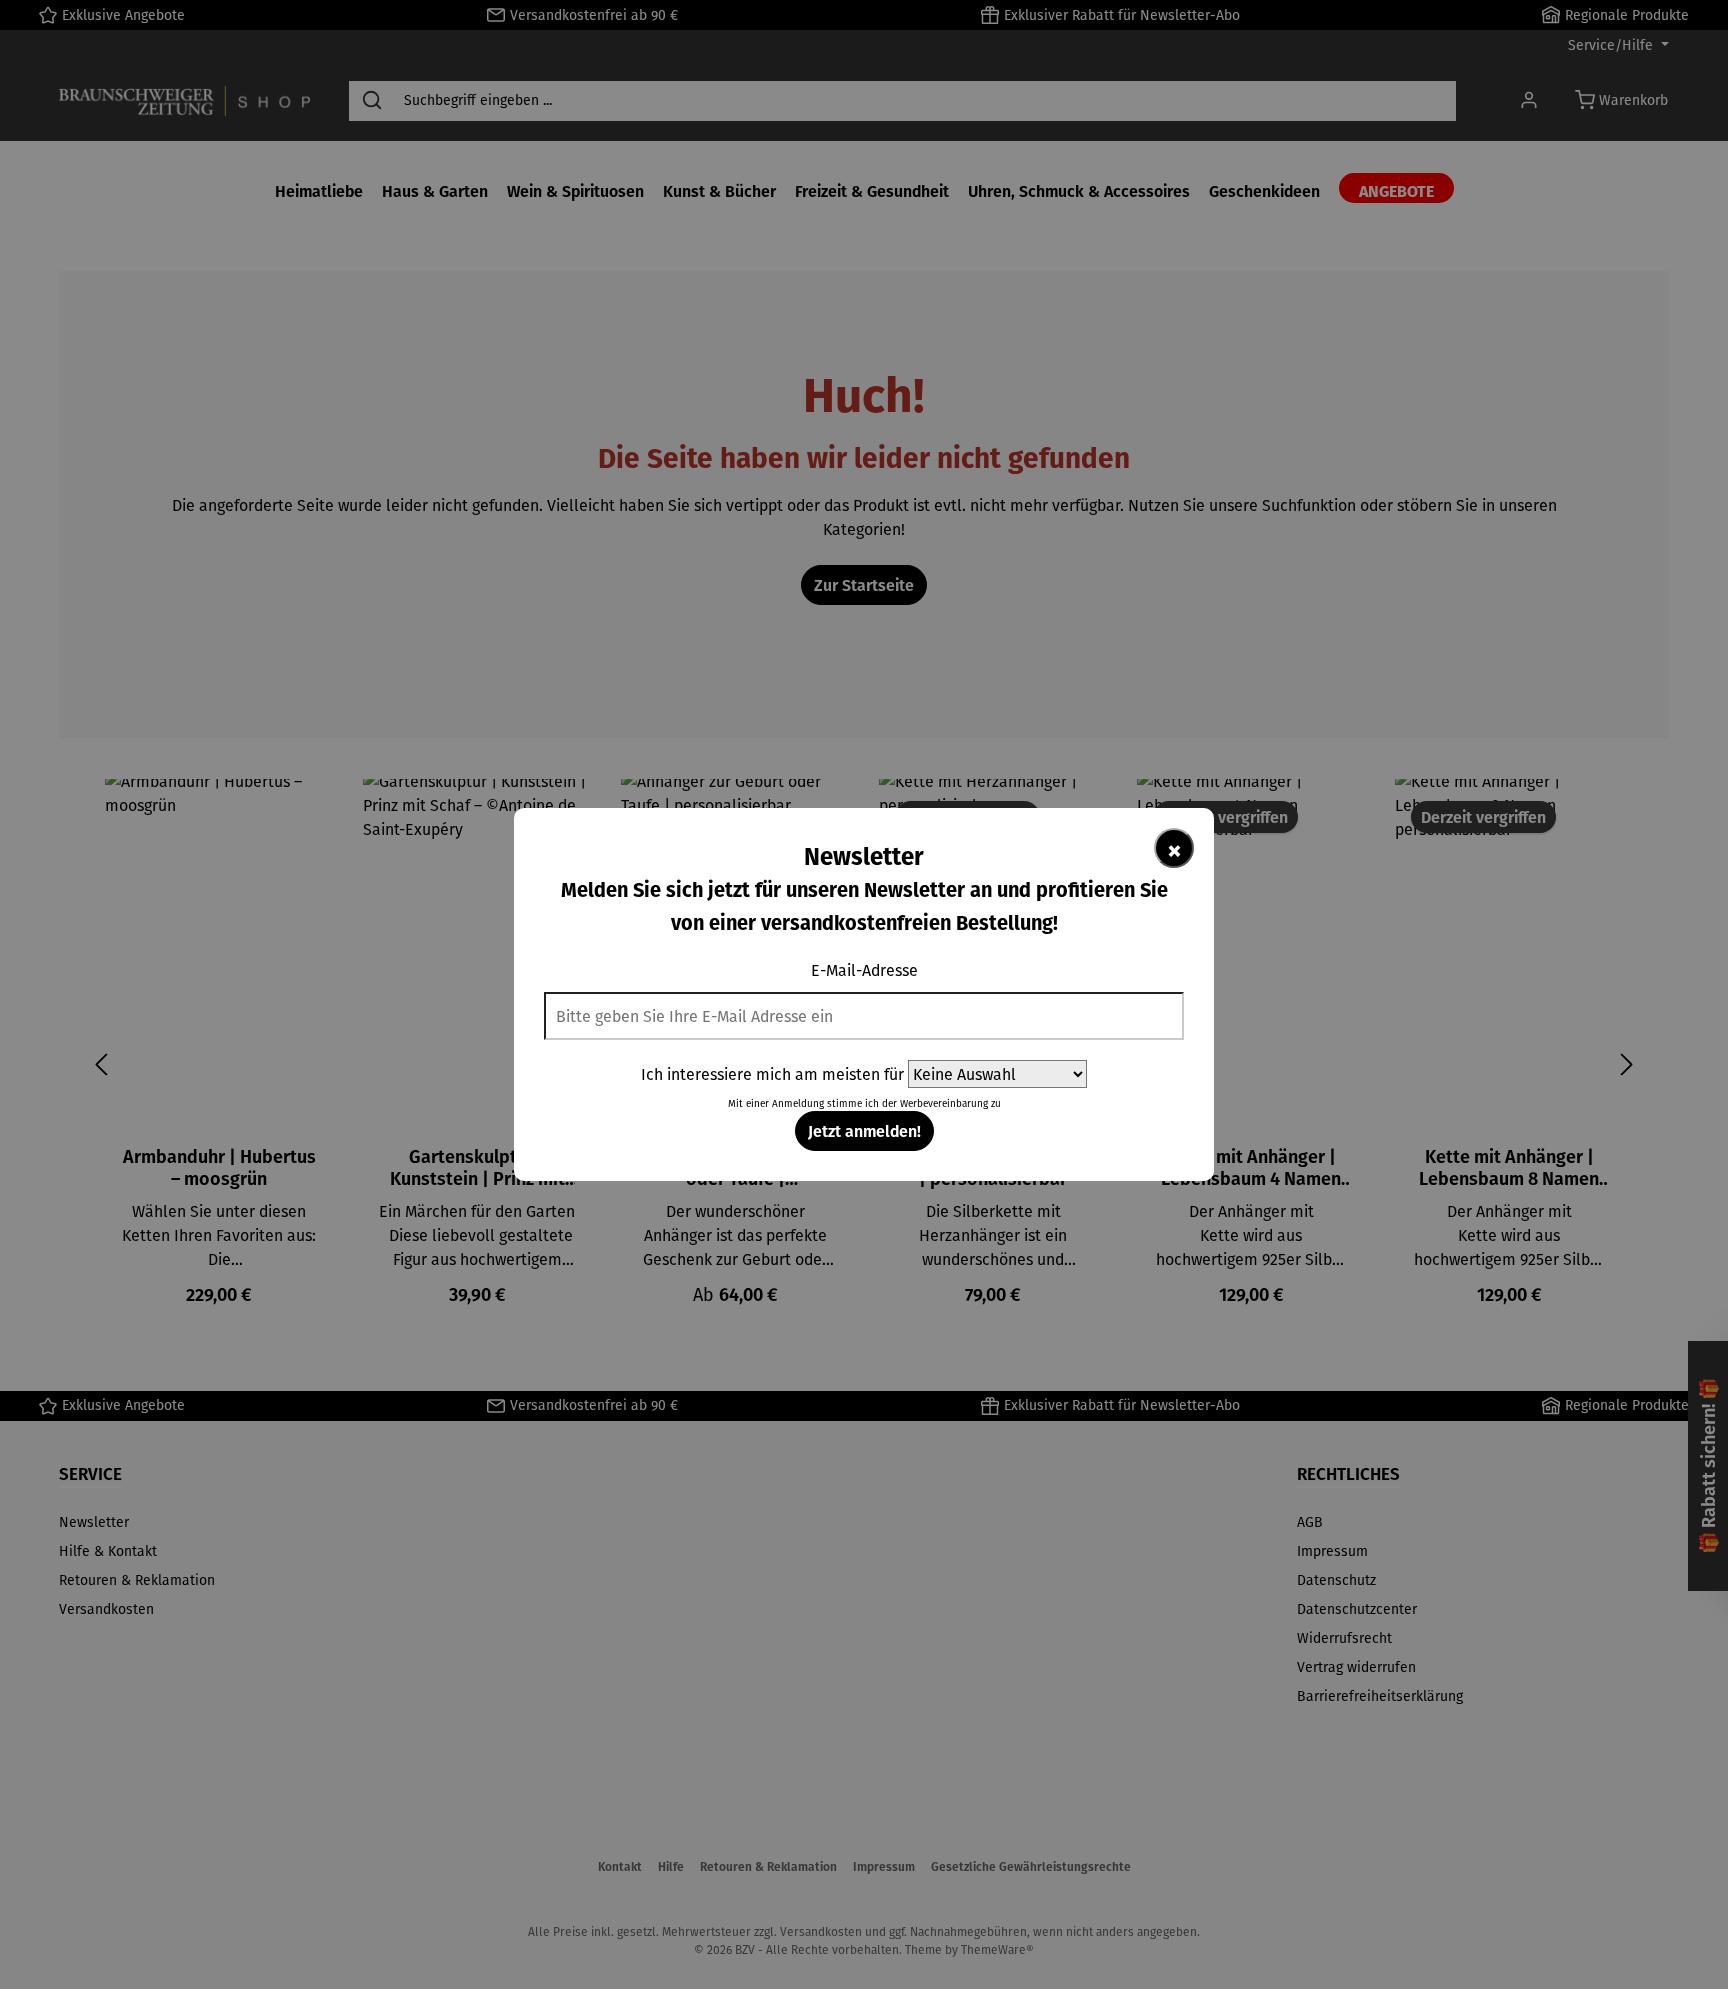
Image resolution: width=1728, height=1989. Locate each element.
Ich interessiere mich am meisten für (772, 1074)
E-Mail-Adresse (864, 970)
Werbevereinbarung (944, 1103)
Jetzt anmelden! (864, 1130)
